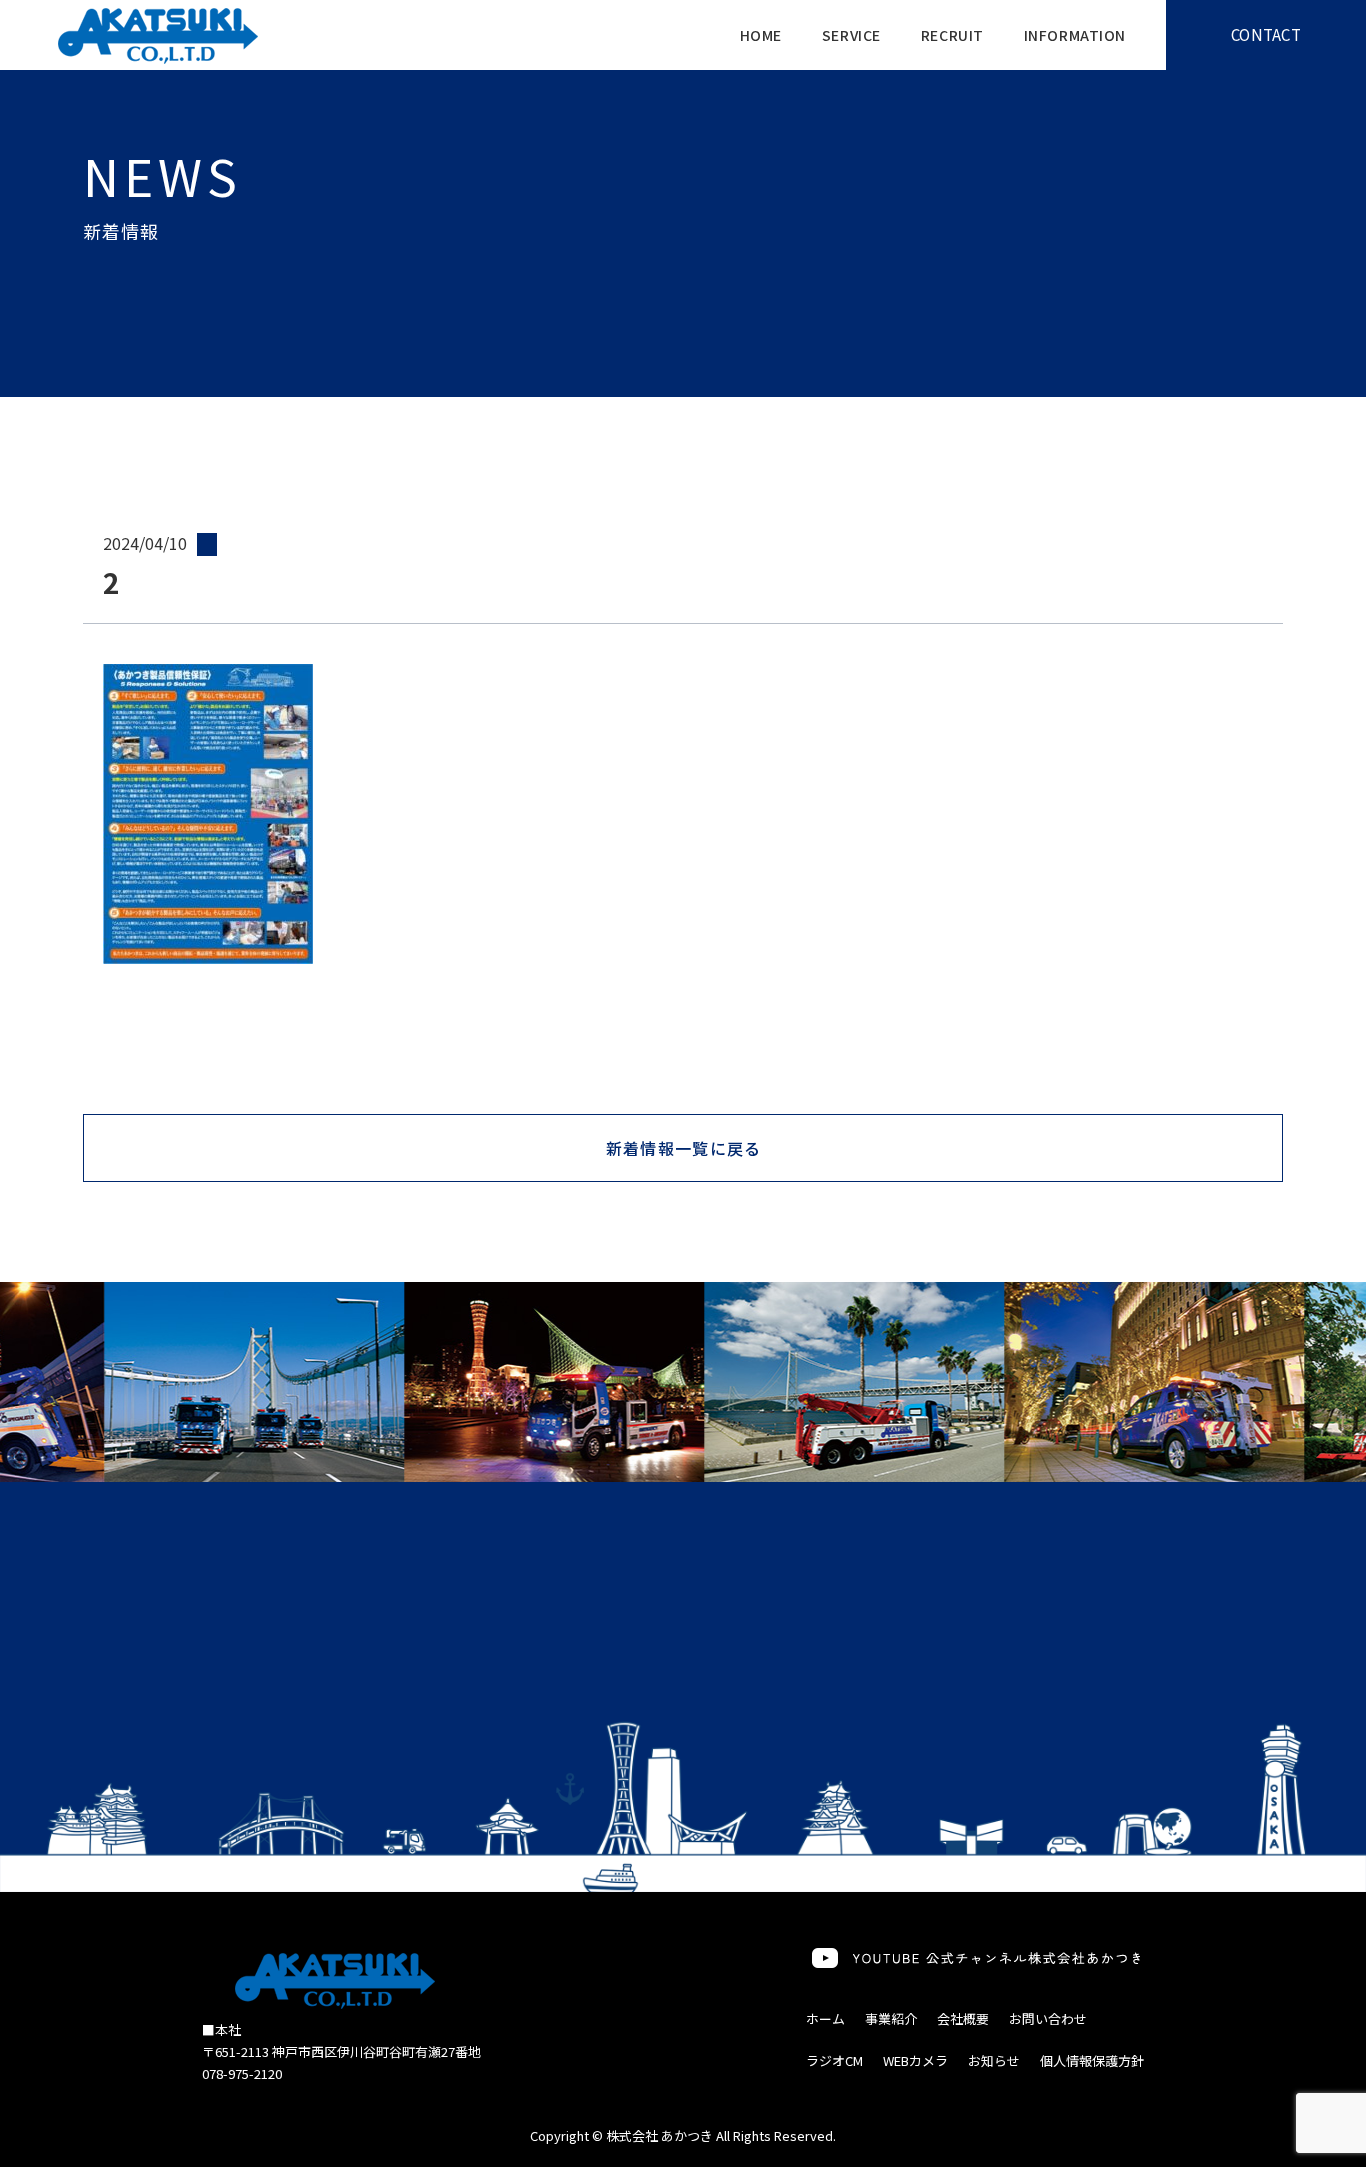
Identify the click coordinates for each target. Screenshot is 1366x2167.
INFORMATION (1075, 35)
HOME (761, 35)
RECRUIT (952, 35)
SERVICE (851, 35)
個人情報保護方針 (1092, 2060)
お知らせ (994, 2060)
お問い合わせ (1048, 2018)
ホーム (825, 2018)
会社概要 (963, 2018)
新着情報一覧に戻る (684, 1148)
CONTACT (1266, 34)
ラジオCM (834, 2060)
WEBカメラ (915, 2060)
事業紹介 (891, 2018)
